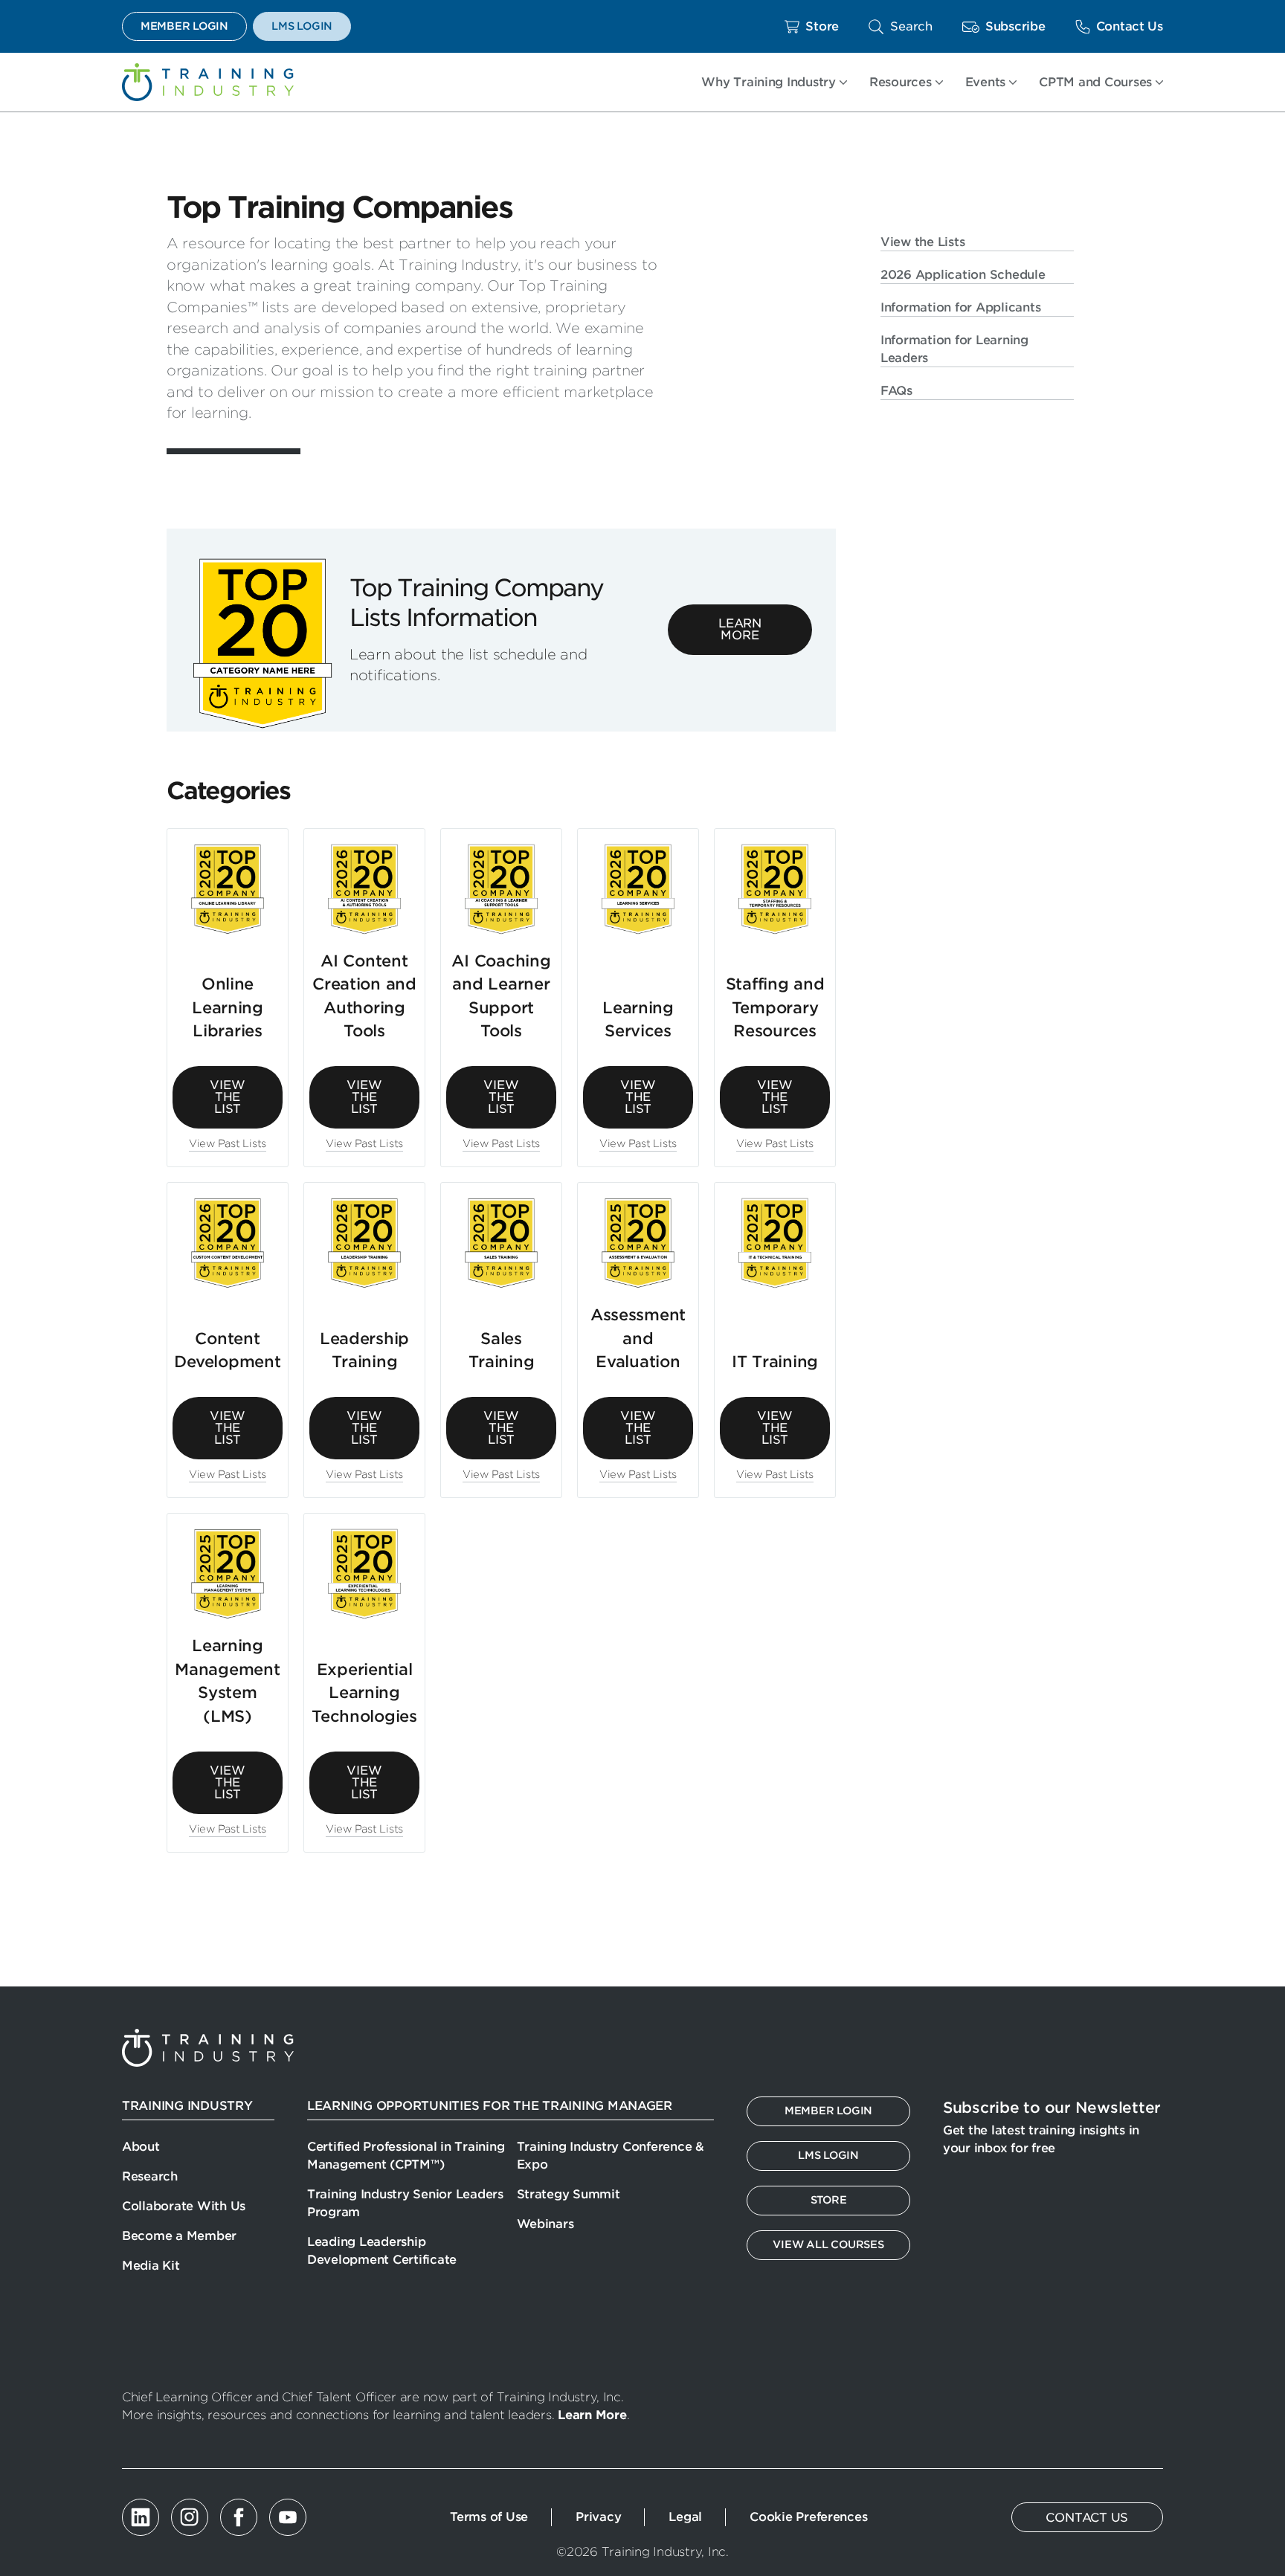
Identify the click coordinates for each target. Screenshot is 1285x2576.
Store (822, 26)
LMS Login (302, 26)
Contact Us (1130, 26)
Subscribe (1015, 26)
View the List (227, 1097)
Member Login (184, 26)
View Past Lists (228, 1143)
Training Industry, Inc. (208, 82)
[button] (901, 26)
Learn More (740, 629)
